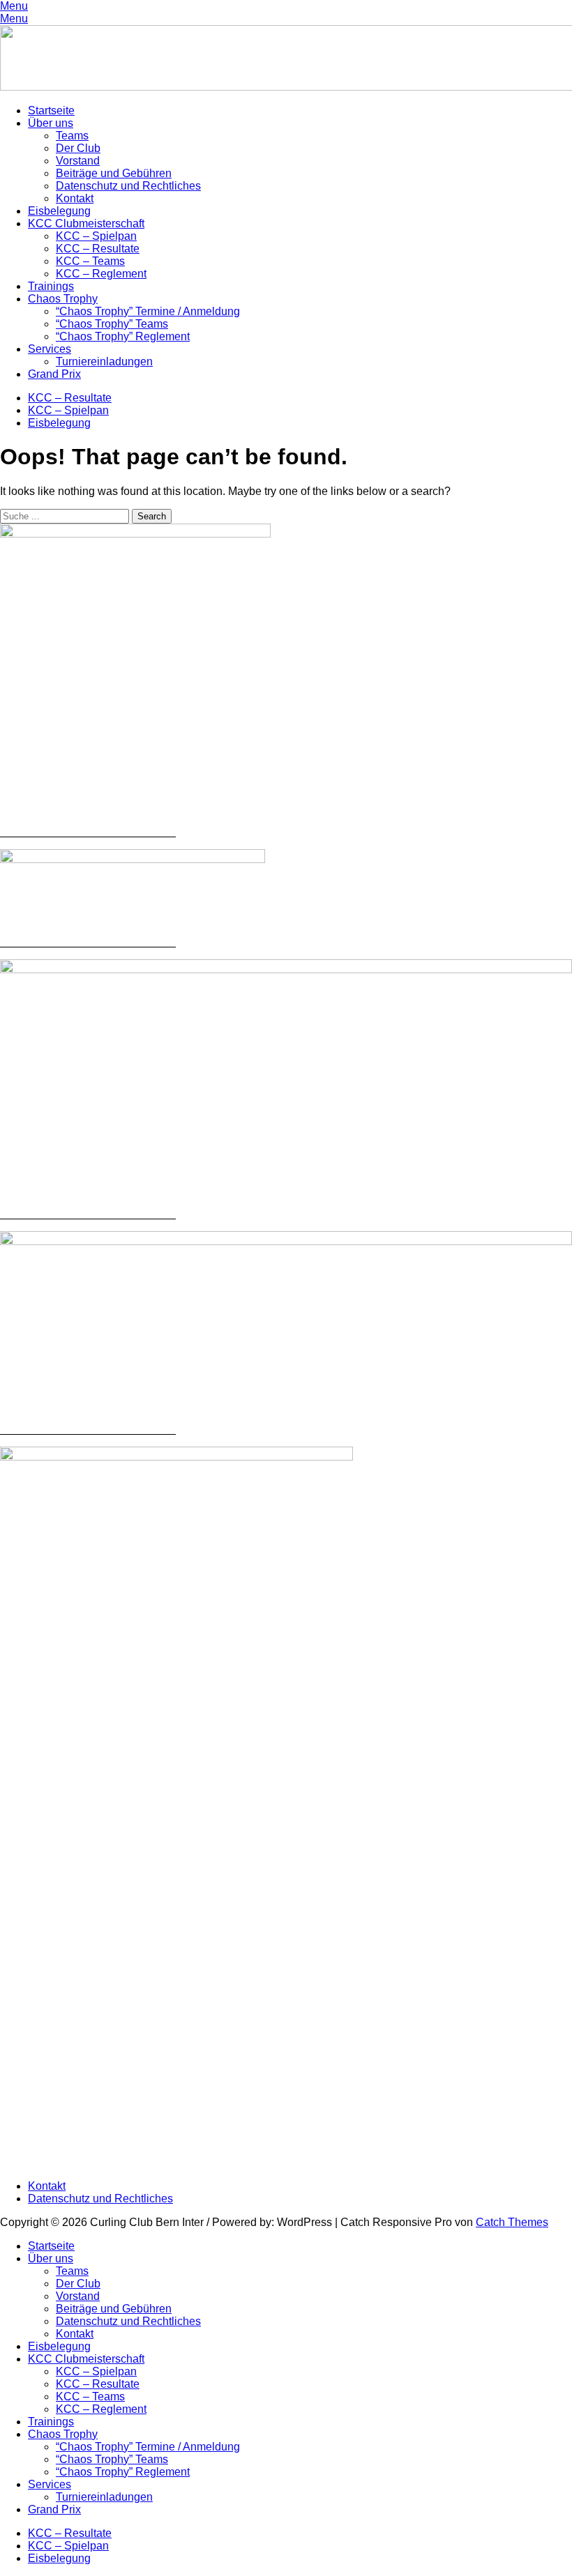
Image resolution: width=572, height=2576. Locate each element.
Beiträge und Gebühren (114, 173)
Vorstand (78, 161)
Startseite (51, 110)
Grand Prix (54, 374)
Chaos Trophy (63, 299)
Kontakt (75, 198)
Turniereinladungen (104, 361)
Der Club (78, 148)
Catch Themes (512, 2222)
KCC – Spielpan (96, 236)
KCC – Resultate (98, 249)
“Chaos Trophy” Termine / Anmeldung (148, 311)
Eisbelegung (59, 211)
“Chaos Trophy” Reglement (123, 336)
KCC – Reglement (101, 274)
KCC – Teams (90, 261)
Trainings (51, 286)
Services (50, 349)
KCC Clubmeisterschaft (86, 223)
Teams (72, 136)
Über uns (51, 123)
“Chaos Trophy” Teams (112, 324)
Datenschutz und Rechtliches (128, 186)
